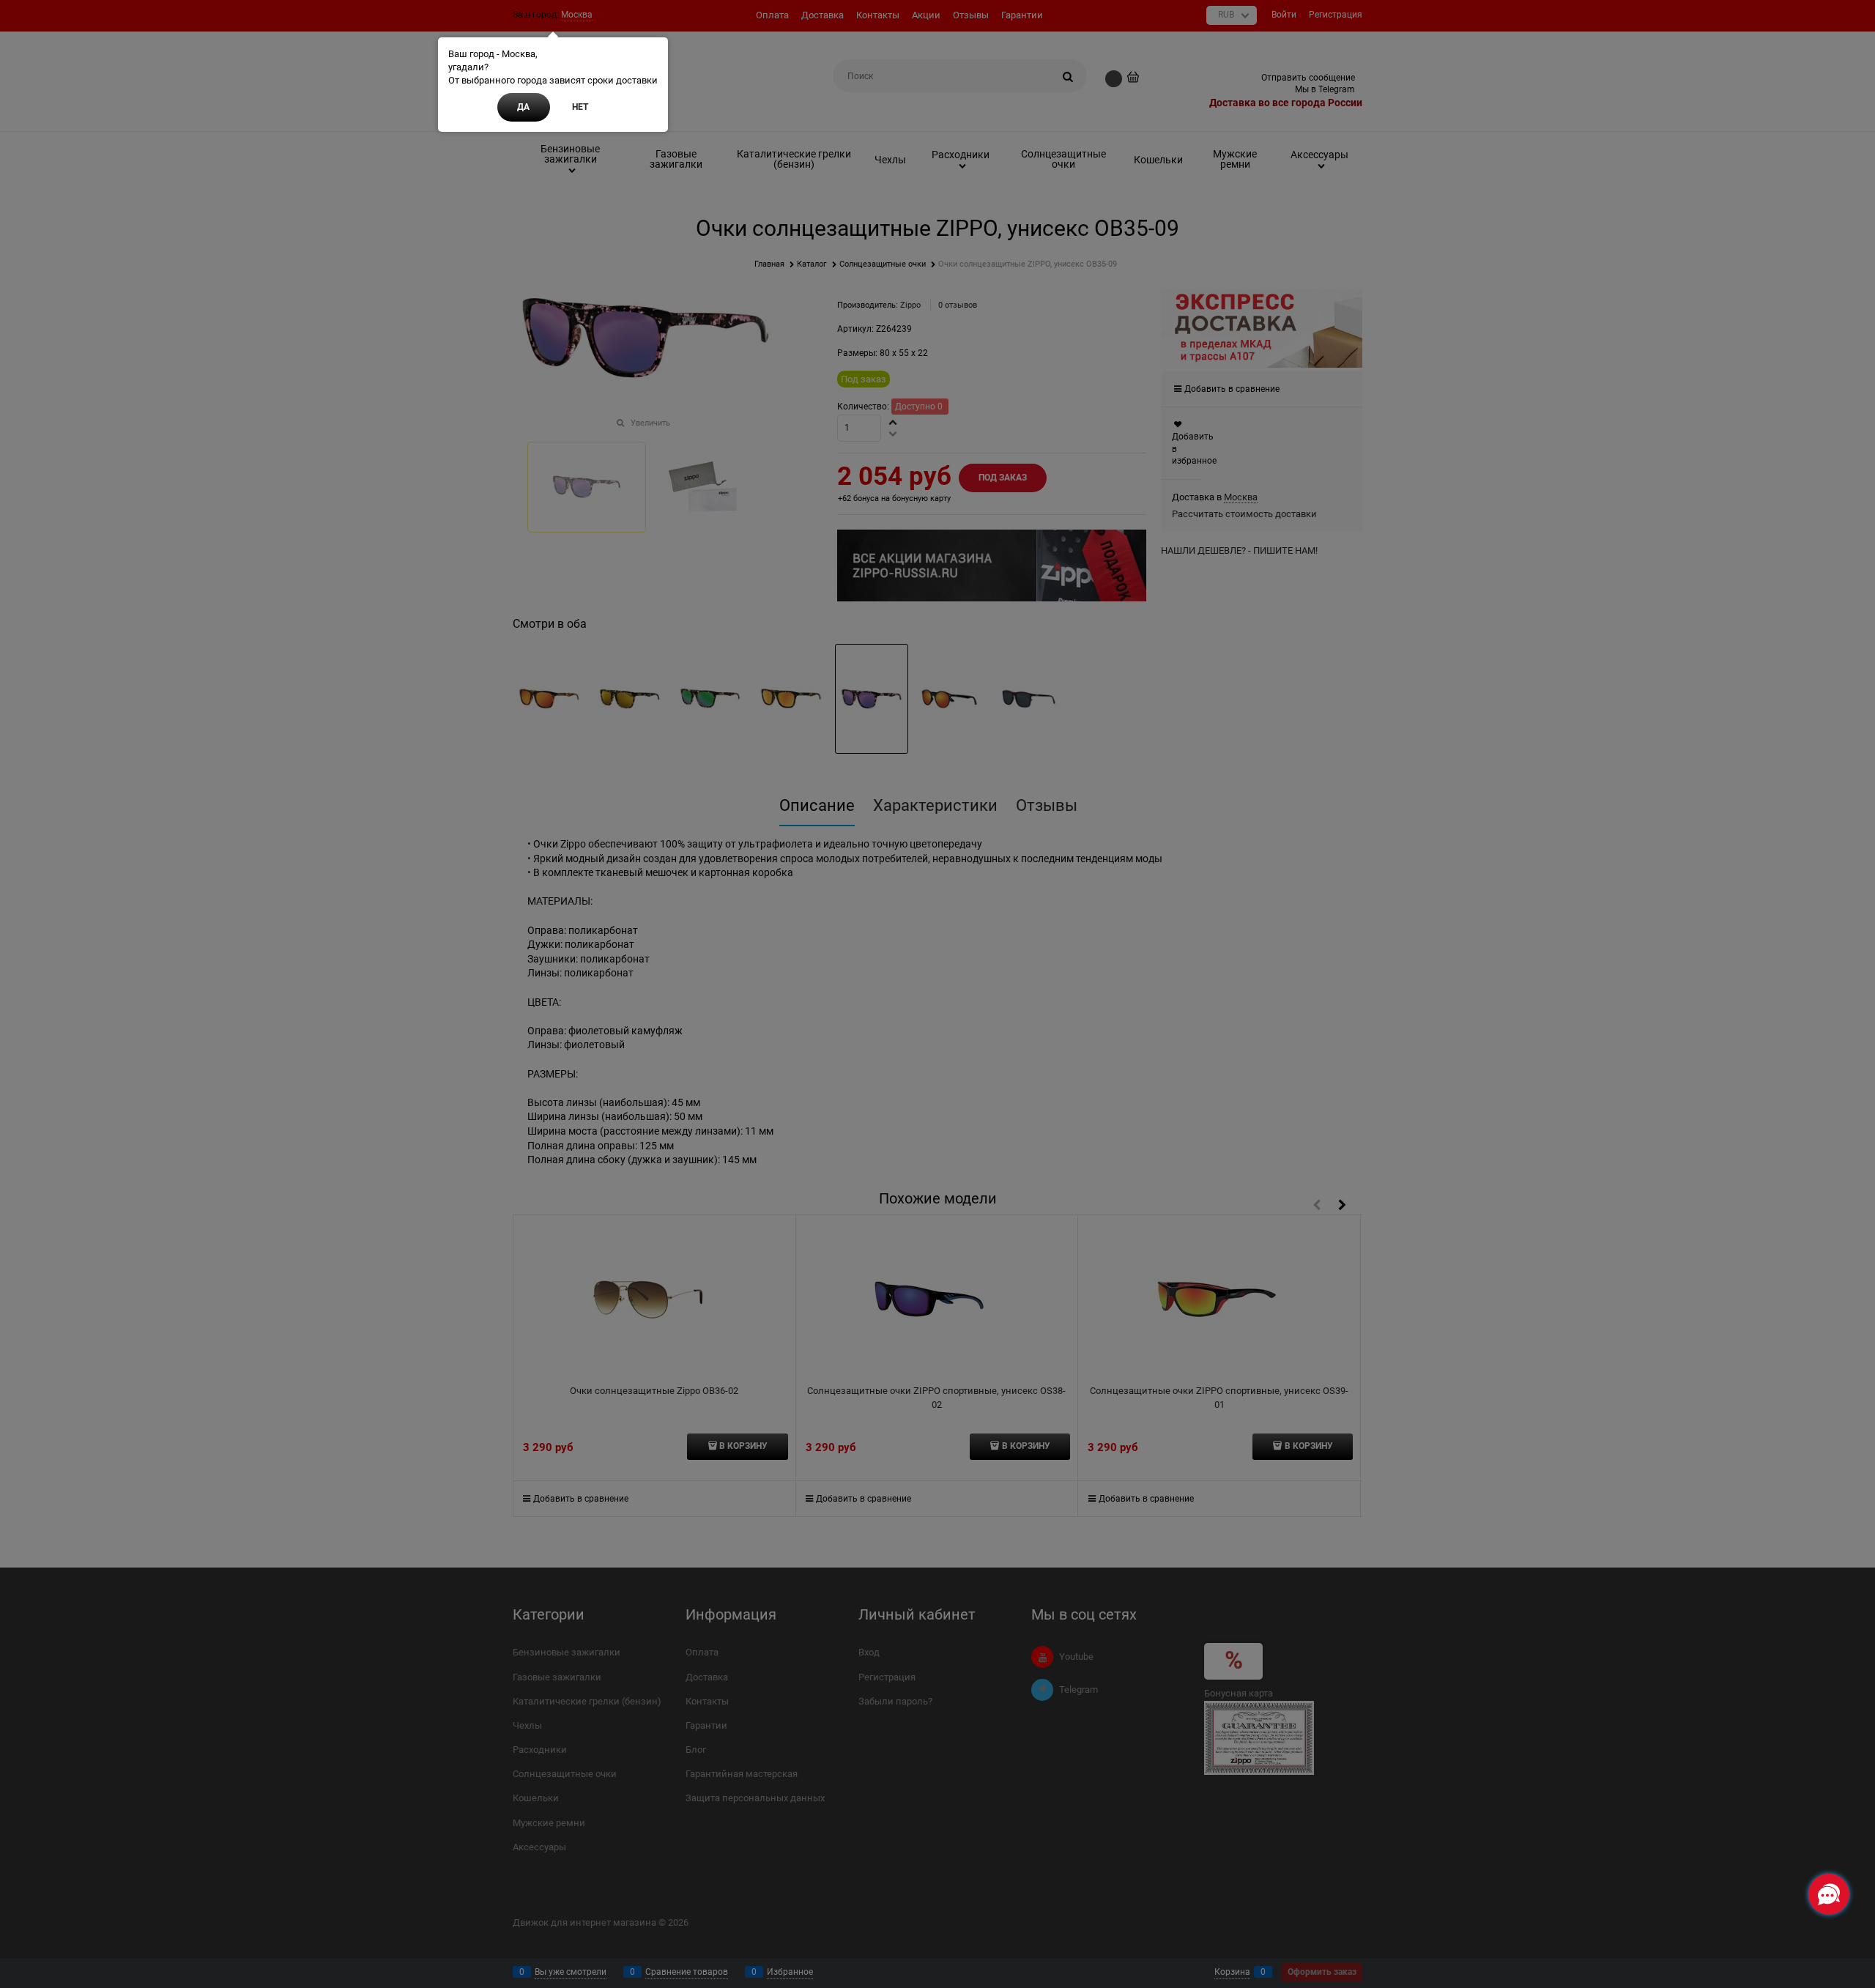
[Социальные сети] (1829, 1894)
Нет (580, 107)
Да (523, 107)
